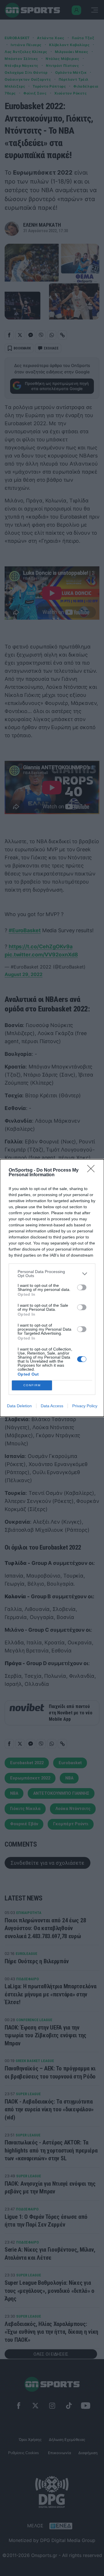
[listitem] (52, 1274)
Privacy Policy (85, 1406)
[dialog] (52, 1288)
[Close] (93, 1170)
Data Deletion (19, 1406)
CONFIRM (32, 1385)
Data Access (52, 1406)
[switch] (82, 1287)
